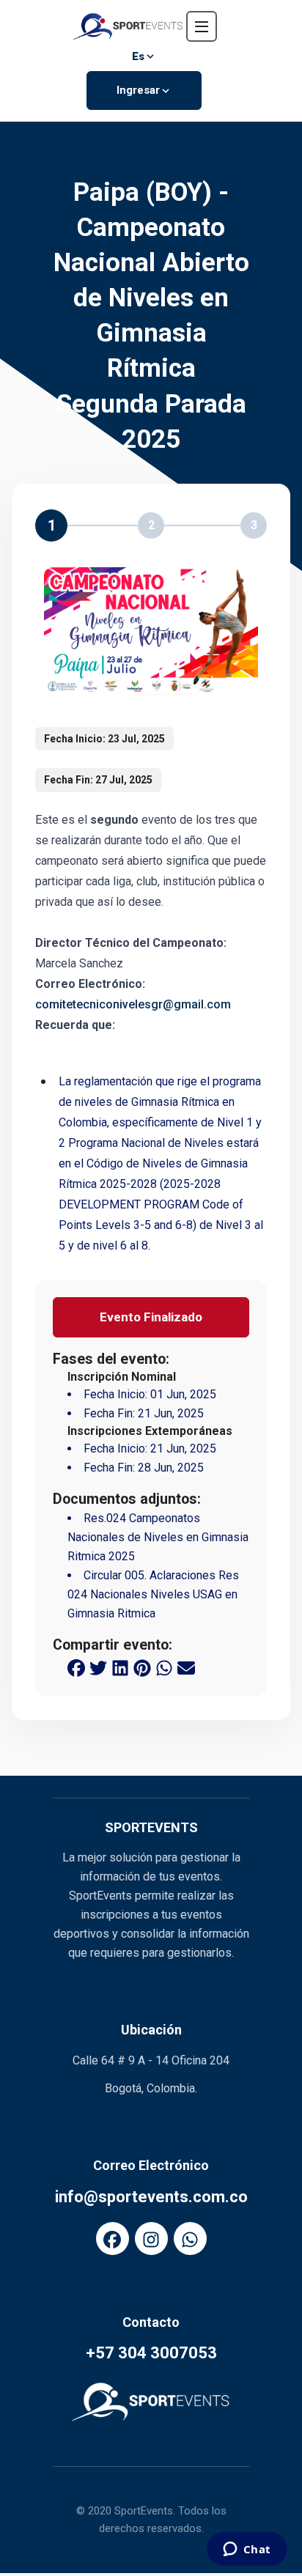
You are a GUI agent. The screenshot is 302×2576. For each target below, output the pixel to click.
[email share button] (186, 1667)
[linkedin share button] (120, 1667)
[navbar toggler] (202, 26)
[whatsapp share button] (164, 1667)
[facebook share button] (76, 1667)
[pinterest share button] (142, 1667)
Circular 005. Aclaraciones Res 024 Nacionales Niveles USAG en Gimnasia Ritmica (153, 1594)
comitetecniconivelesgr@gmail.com (133, 1004)
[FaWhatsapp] (190, 2239)
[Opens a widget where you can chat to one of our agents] (247, 2550)
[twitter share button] (98, 1667)
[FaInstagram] (151, 2239)
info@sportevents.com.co (151, 2197)
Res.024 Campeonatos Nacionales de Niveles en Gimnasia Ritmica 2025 (158, 1537)
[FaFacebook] (113, 2239)
